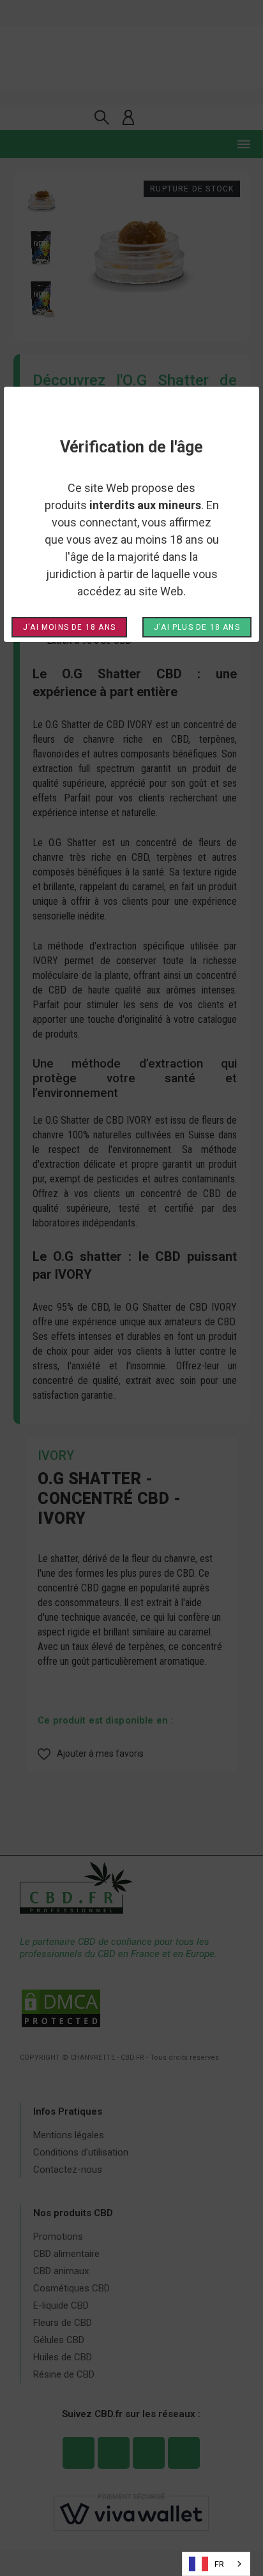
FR (219, 2564)
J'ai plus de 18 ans (197, 627)
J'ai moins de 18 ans (69, 627)
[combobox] (216, 2564)
